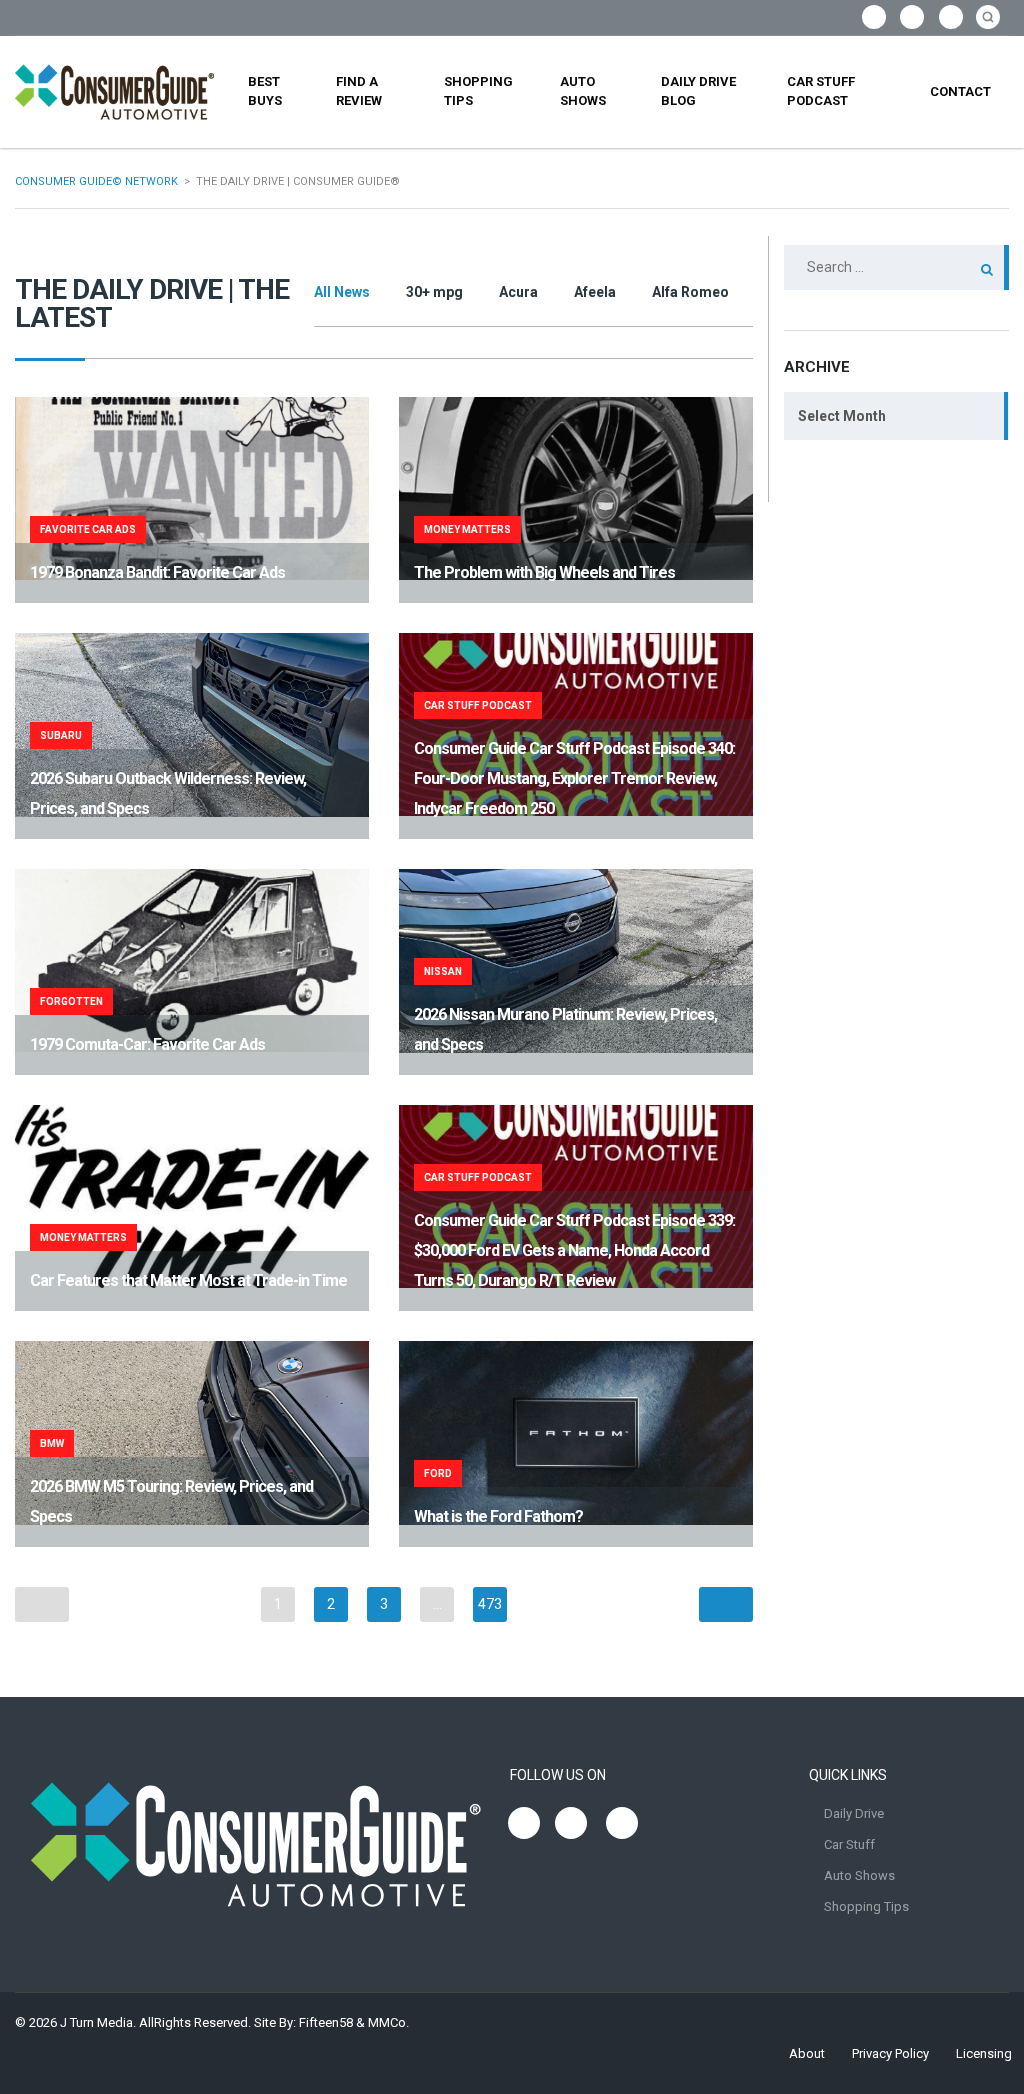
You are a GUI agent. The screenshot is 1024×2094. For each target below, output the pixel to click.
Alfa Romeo (690, 292)
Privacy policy (890, 2053)
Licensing (984, 2053)
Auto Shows (583, 91)
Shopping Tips (478, 91)
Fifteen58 (326, 2022)
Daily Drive (854, 1813)
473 (490, 1604)
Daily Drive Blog (698, 91)
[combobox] (896, 416)
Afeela (595, 292)
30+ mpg (434, 292)
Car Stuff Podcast (821, 91)
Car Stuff (849, 1844)
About (807, 2053)
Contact (960, 91)
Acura (518, 292)
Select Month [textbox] (842, 416)
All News (342, 292)
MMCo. (388, 2022)
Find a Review (359, 91)
